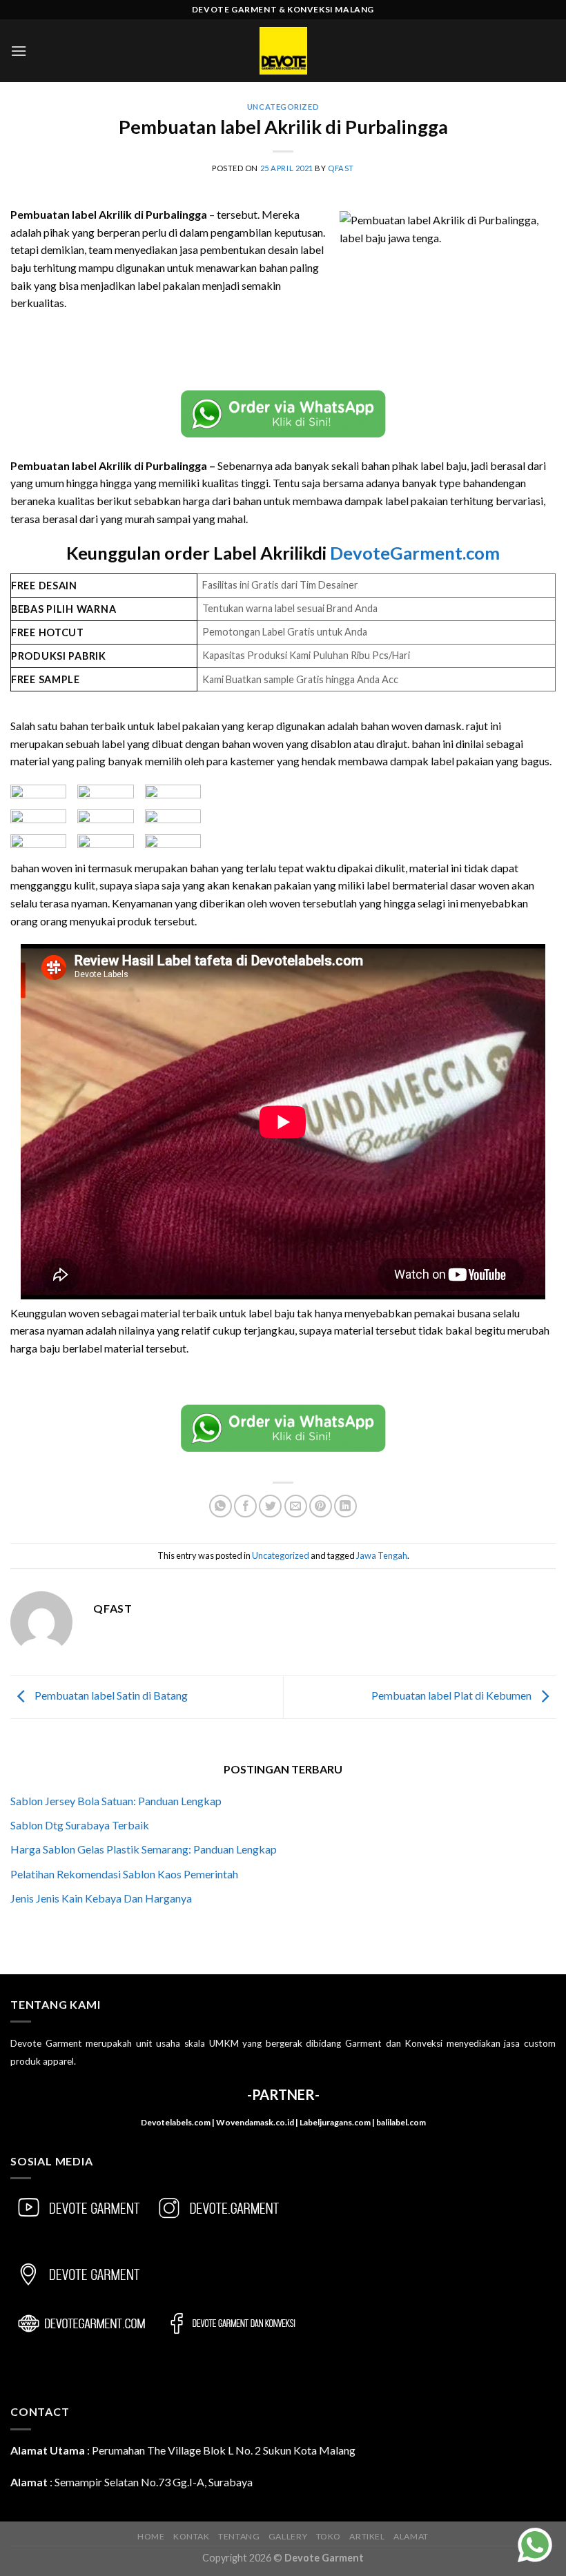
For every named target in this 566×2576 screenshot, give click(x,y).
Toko (329, 2536)
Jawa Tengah (382, 1555)
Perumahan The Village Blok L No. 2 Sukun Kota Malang (224, 2450)
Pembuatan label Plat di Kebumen (452, 1695)
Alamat (411, 2536)
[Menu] (19, 51)
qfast (341, 168)
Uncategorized (283, 107)
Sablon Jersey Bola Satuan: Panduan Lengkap (116, 1801)
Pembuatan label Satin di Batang (110, 1695)
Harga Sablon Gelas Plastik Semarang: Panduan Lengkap (144, 1849)
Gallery (288, 2536)
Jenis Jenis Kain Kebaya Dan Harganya (101, 1898)
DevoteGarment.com (415, 553)
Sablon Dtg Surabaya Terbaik (80, 1825)
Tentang (239, 2536)
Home (151, 2536)
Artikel (367, 2536)
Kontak (192, 2536)
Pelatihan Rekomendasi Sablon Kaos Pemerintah (124, 1874)
